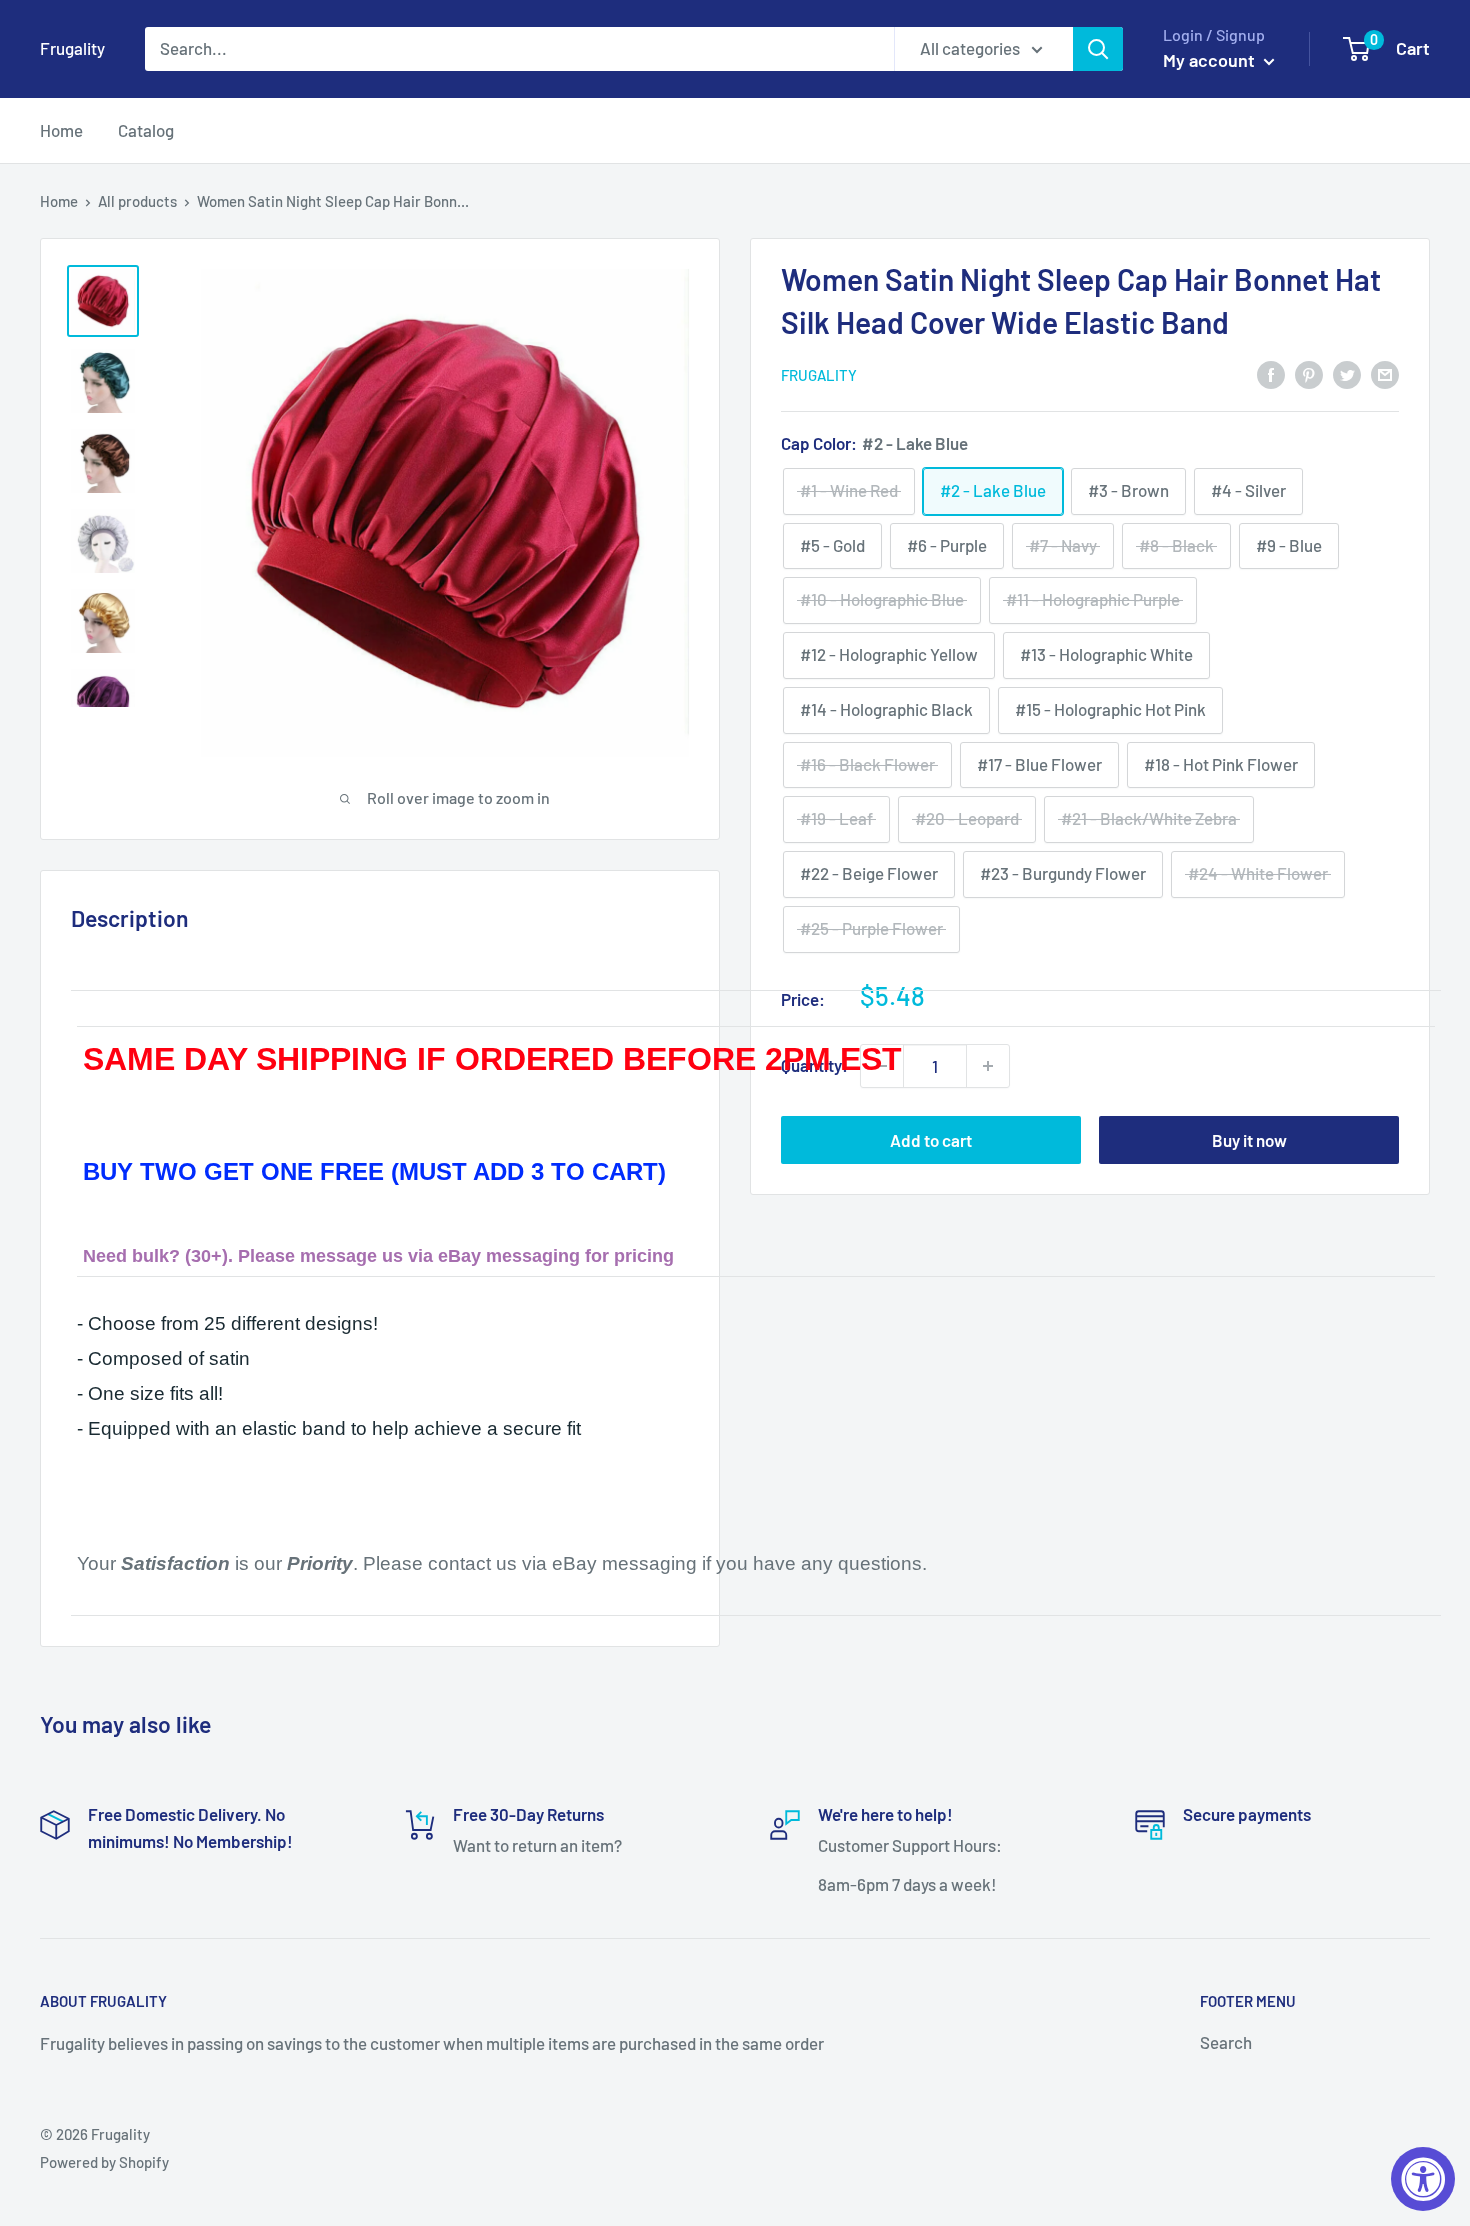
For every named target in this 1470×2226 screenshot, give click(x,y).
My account (1211, 60)
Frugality (819, 375)
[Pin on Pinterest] (1309, 373)
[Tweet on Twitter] (1347, 373)
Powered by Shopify (104, 2162)
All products (137, 201)
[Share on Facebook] (1271, 373)
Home (61, 130)
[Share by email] (1385, 373)
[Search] (1098, 49)
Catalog (146, 130)
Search (1226, 2042)
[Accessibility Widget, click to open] (1423, 2179)
